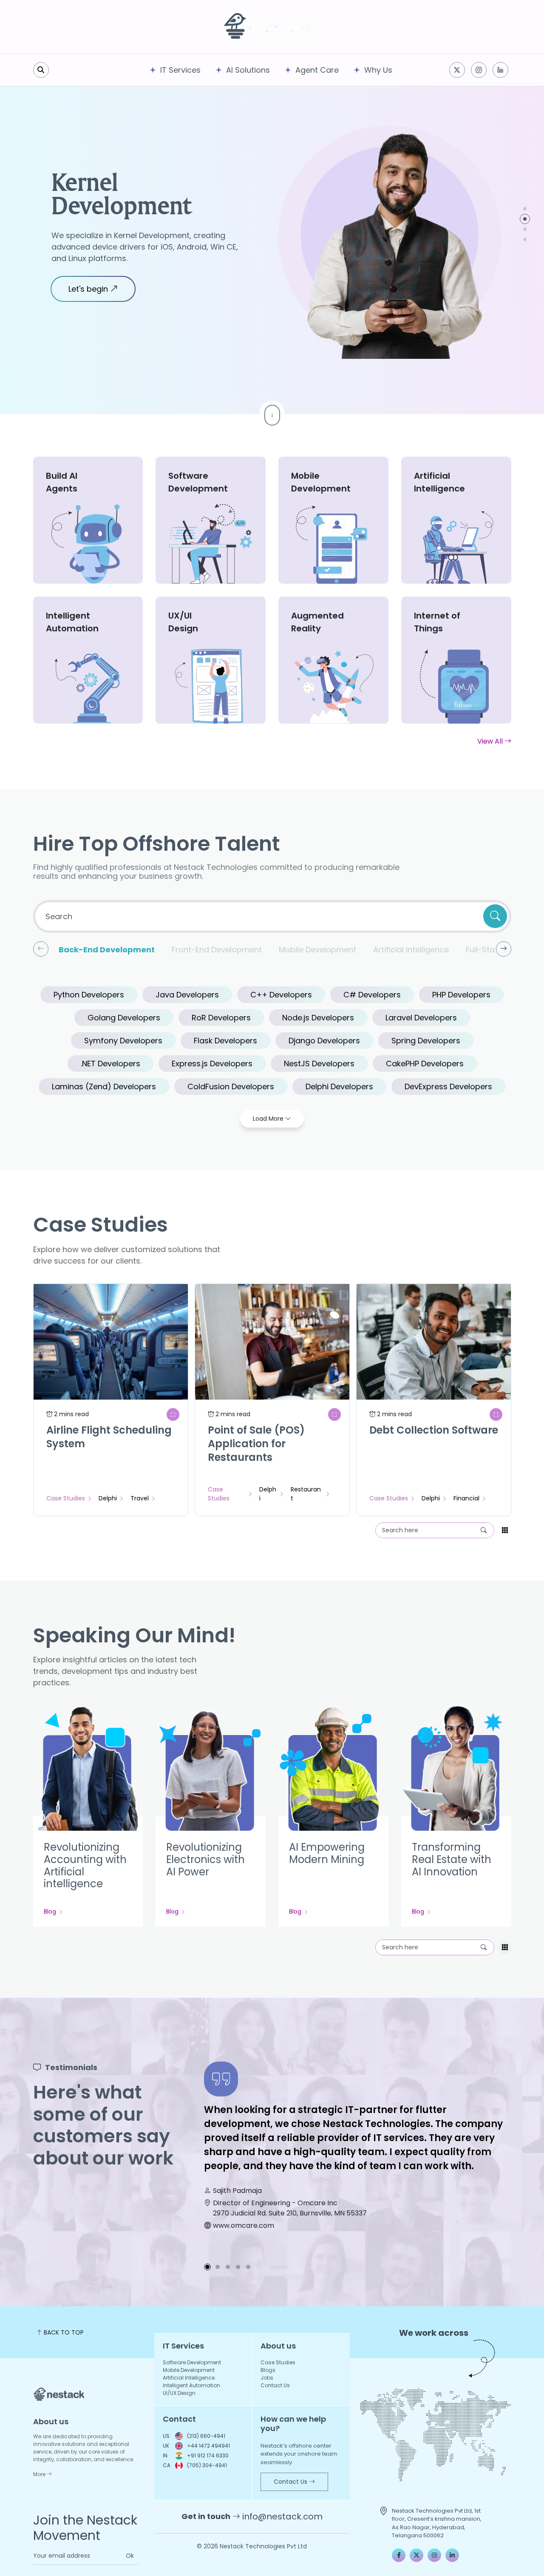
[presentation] (41, 949)
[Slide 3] (228, 2267)
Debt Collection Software (434, 1430)
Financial (466, 1498)
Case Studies (66, 1498)
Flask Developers (225, 1041)
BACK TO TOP (63, 2332)
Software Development (192, 2362)
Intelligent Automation (191, 2385)
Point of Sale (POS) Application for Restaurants (256, 1444)
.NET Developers (110, 1064)
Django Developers (324, 1041)
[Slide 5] (248, 2267)
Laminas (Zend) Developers (104, 1086)
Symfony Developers (123, 1041)
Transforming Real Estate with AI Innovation (452, 1859)
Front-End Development (217, 950)
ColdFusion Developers (231, 1086)
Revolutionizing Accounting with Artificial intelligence (85, 1865)
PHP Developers (461, 995)
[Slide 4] (238, 2267)
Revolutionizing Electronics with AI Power (205, 1859)
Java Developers (187, 995)
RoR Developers (221, 1018)
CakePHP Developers (425, 1064)
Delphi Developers (339, 1086)
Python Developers (89, 995)
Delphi (108, 1498)
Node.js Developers (318, 1018)
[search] (41, 70)
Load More (269, 1119)
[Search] (485, 1530)
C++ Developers (281, 995)
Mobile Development (317, 950)
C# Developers (372, 995)
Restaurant (306, 1494)
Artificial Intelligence (112, 187)
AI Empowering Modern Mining (327, 1853)
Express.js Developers (212, 1064)
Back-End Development (107, 950)
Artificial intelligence (411, 950)
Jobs (267, 2378)
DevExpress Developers (448, 1086)
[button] (525, 209)
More (40, 2474)
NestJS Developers (319, 1064)
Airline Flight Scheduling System (109, 1437)
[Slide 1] (207, 2267)
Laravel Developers (421, 1018)
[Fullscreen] (173, 1414)
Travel (140, 1498)
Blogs (268, 2370)
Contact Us (275, 2385)
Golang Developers (124, 1018)
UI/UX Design (179, 2393)
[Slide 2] (218, 2267)
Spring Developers (426, 1041)
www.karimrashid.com (250, 2225)
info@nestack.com (282, 2516)
